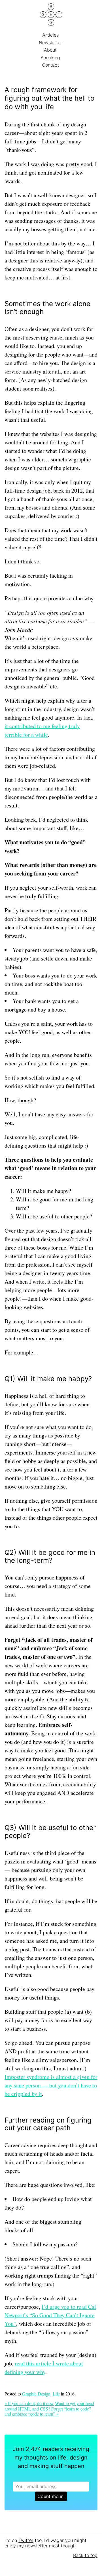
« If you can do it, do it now (29, 2403)
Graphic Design (36, 2394)
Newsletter (51, 43)
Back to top (85, 2555)
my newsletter (32, 2546)
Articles (51, 35)
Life (56, 2394)
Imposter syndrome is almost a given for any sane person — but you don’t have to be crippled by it (51, 2085)
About (51, 50)
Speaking (51, 58)
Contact (51, 65)
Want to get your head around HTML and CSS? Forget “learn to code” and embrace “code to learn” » (49, 2408)
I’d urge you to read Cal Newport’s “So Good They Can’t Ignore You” (50, 2315)
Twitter (26, 2540)
